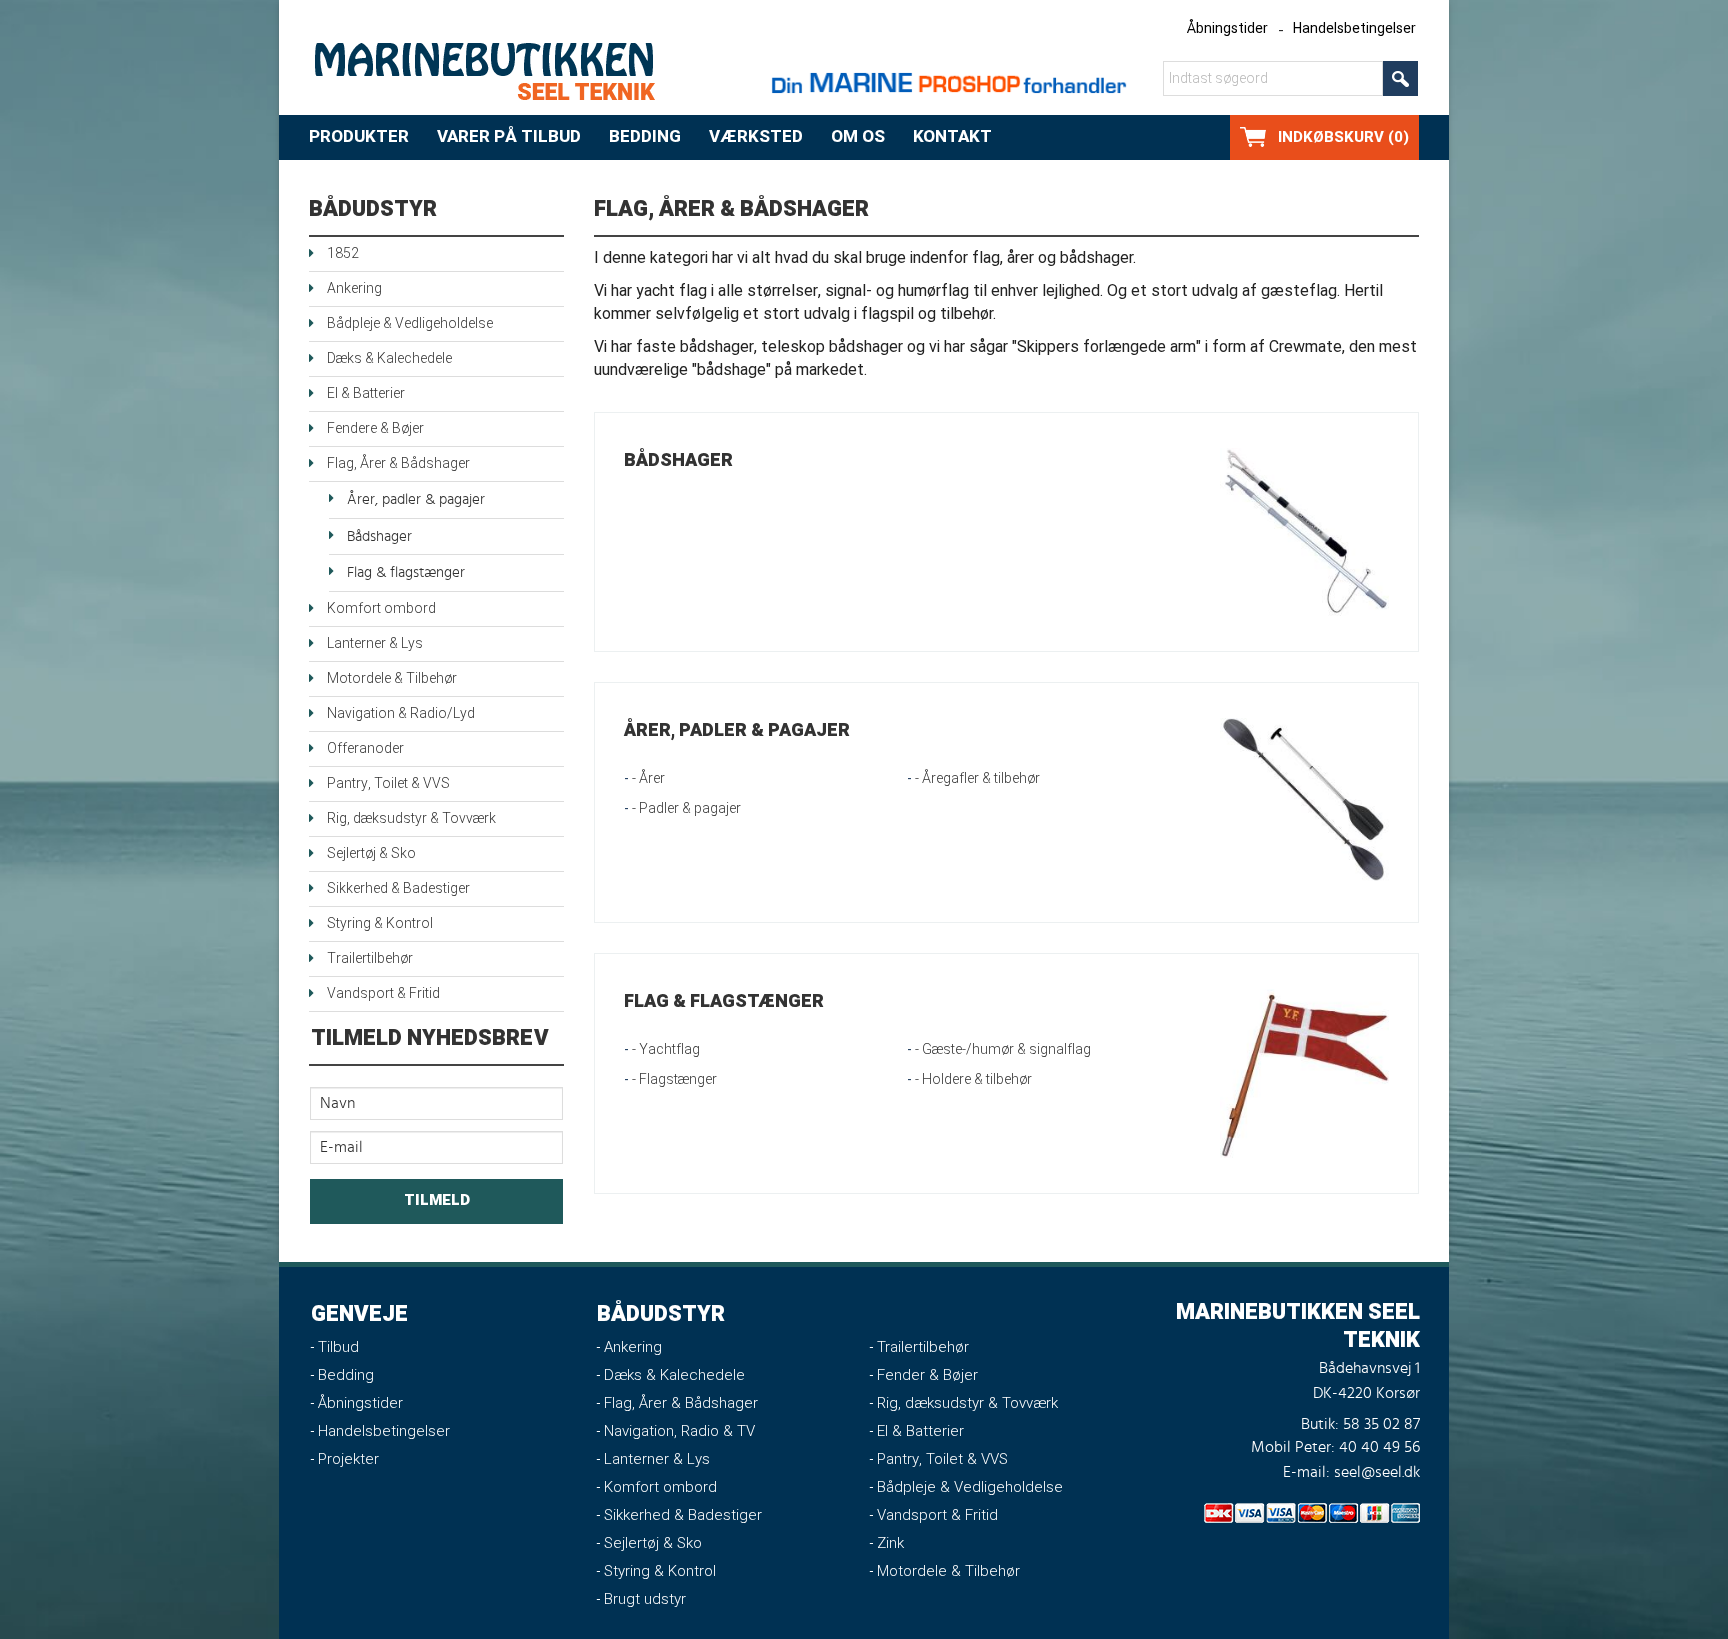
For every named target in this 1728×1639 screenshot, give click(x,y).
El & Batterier (366, 393)
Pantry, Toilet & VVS (388, 783)
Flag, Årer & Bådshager (398, 463)
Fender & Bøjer (927, 1375)
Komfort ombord (381, 608)
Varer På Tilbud (509, 136)
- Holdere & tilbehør (973, 1079)
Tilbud (338, 1347)
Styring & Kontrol (380, 923)
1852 (343, 253)
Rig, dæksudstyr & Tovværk (411, 818)
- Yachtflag (666, 1049)
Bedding (645, 136)
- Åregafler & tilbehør (977, 778)
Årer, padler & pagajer (416, 499)
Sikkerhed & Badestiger (398, 888)
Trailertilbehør (370, 958)
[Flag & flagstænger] (1304, 1072)
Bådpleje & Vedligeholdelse (410, 323)
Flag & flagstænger (406, 572)
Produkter (359, 136)
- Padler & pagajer (686, 808)
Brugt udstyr (645, 1599)
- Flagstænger (674, 1079)
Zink (890, 1543)
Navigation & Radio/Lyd (401, 713)
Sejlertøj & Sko (371, 853)
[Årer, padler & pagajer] (1304, 802)
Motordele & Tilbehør (392, 678)
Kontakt (952, 136)
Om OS (858, 136)
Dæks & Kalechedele (389, 358)
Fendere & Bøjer (375, 428)
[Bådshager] (1304, 531)
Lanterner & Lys (375, 643)
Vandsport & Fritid (383, 993)
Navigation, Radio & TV (679, 1431)
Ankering (354, 288)
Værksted (756, 136)
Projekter (348, 1459)
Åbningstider (1227, 28)
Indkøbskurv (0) (1343, 137)
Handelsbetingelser (1354, 28)
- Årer (648, 778)
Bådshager (379, 536)
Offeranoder (365, 748)
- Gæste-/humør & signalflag (1003, 1049)
